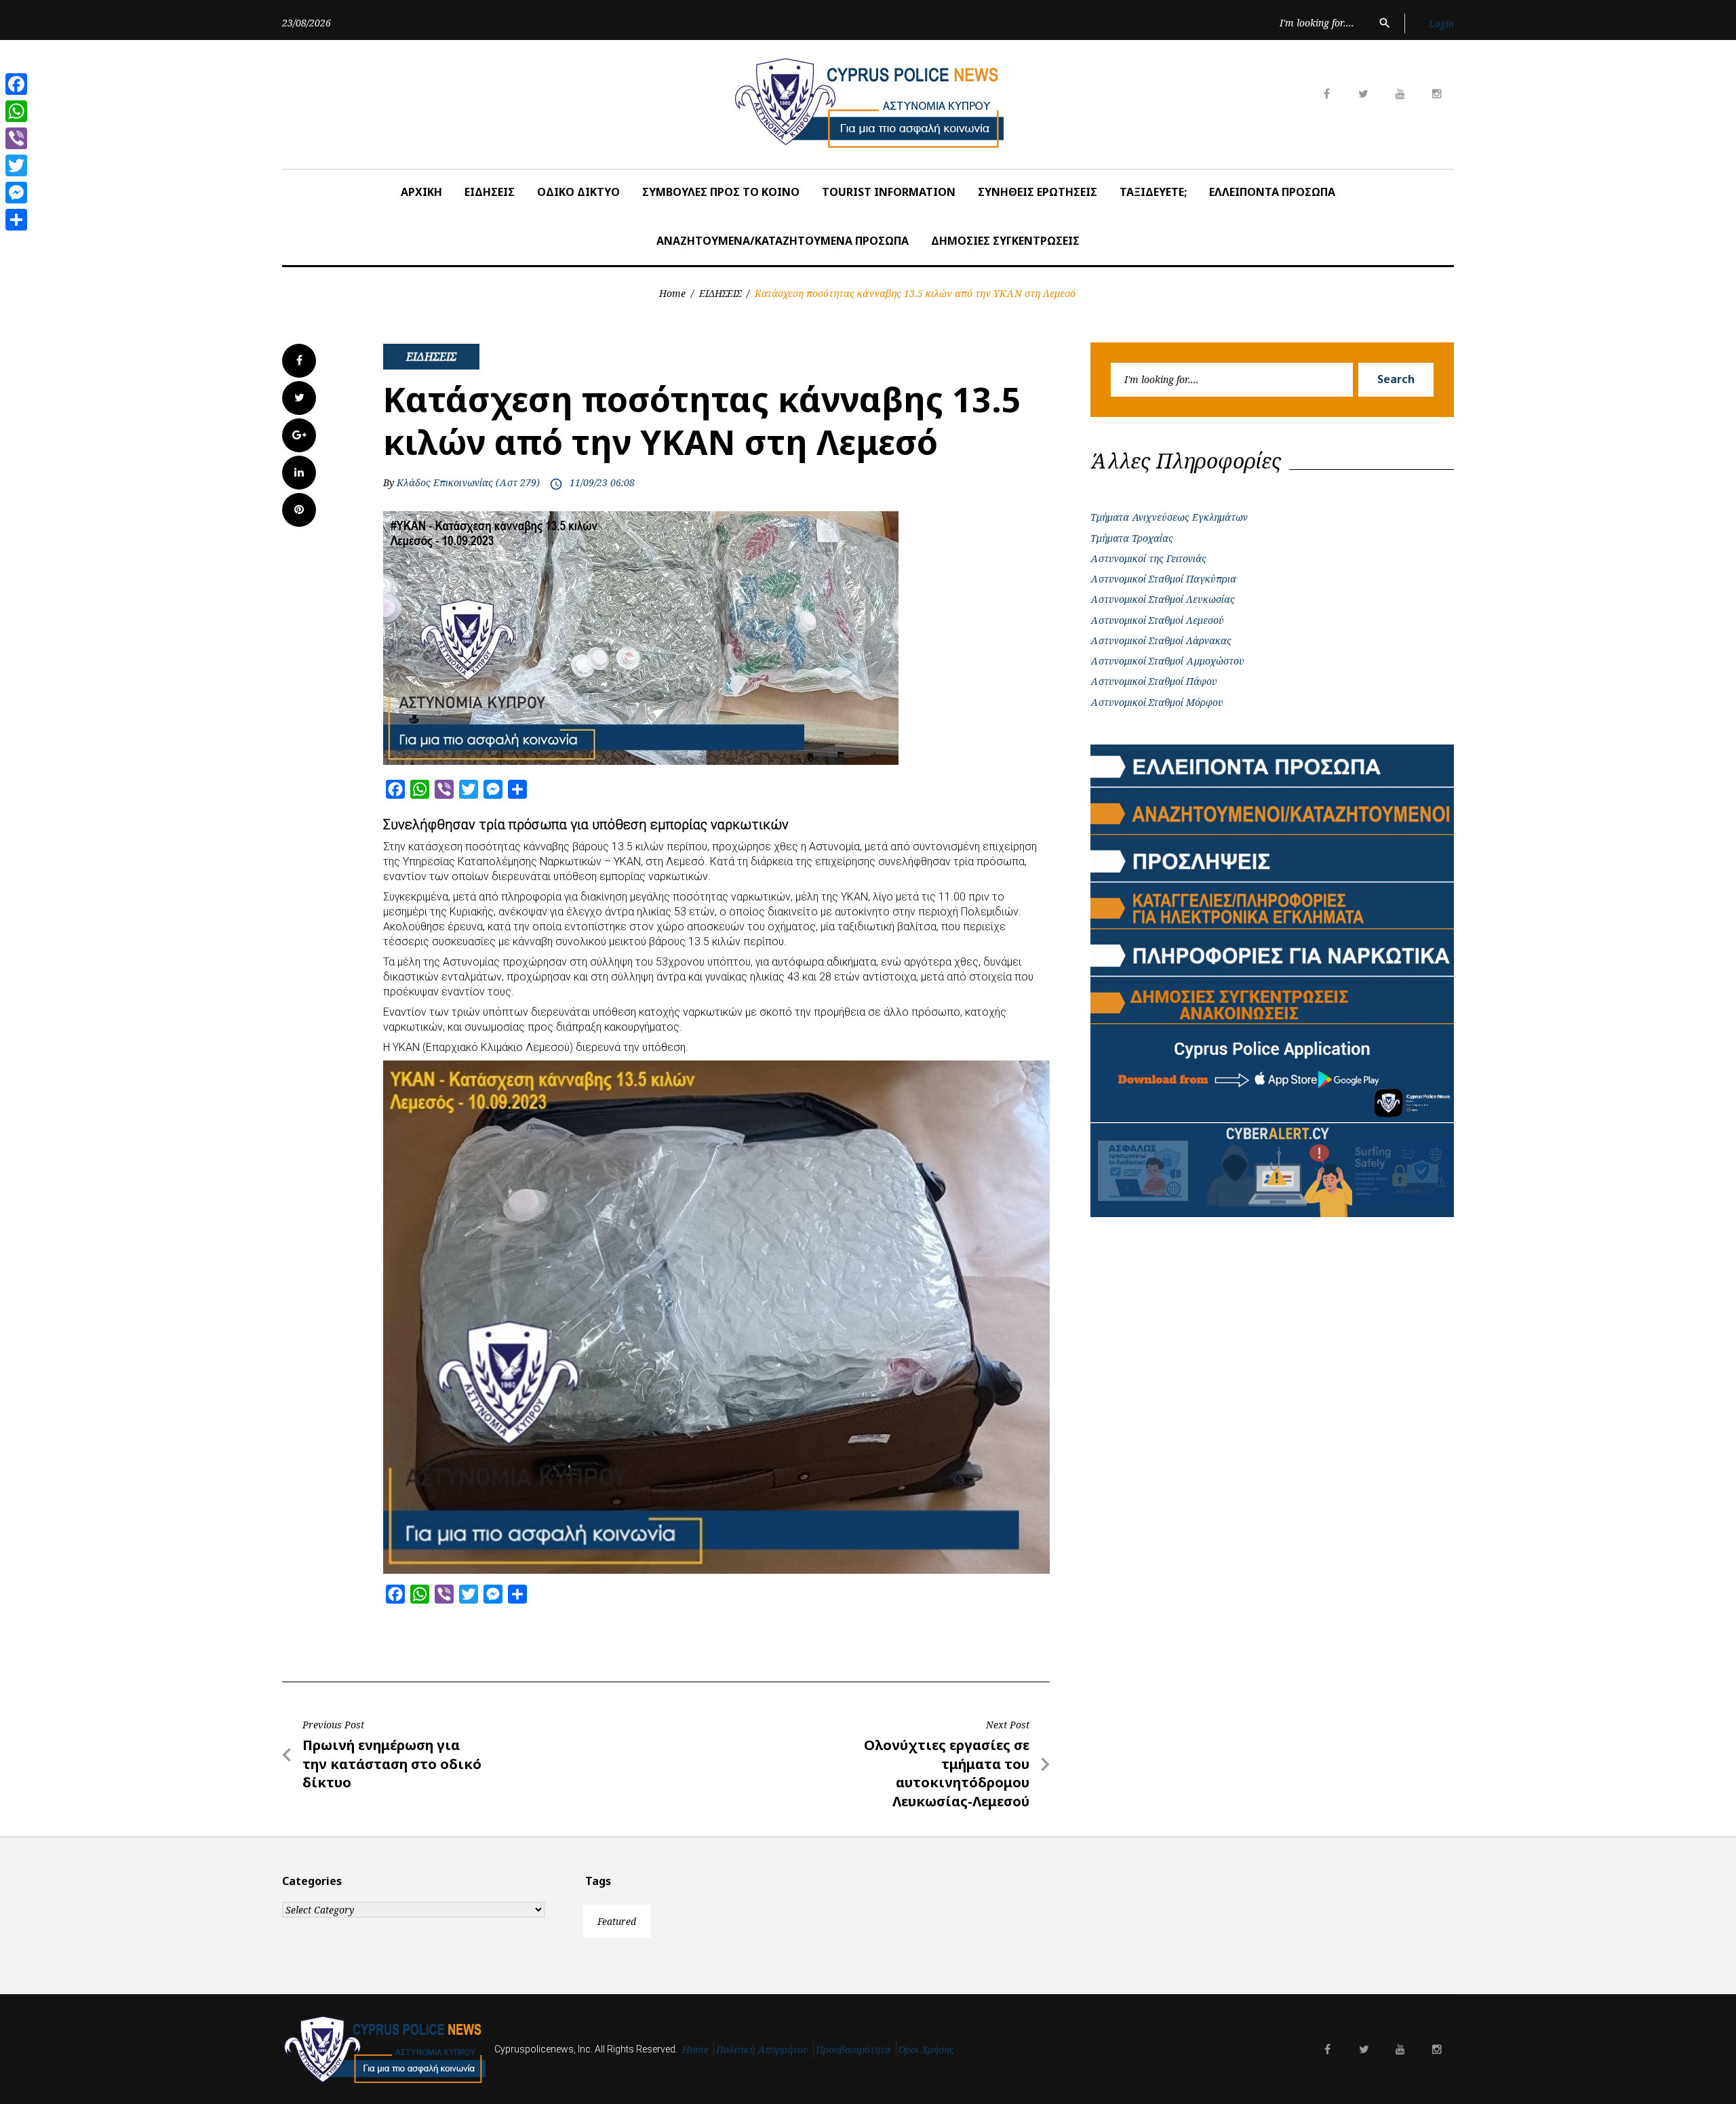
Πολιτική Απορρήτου (762, 2049)
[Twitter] (16, 165)
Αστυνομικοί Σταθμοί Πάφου (1154, 681)
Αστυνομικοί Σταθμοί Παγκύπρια (1163, 579)
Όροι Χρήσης (926, 2049)
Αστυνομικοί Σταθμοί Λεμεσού (1157, 620)
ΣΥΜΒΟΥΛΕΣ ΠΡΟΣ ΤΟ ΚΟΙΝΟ (721, 192)
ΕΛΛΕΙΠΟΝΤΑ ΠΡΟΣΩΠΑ (1272, 192)
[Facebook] (16, 84)
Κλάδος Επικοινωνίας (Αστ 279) (468, 482)
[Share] (16, 220)
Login (1441, 23)
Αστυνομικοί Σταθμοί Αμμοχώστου (1167, 661)
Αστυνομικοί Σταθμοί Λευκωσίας (1163, 599)
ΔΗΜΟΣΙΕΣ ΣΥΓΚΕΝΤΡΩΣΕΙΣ (1005, 241)
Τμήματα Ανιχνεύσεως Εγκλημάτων (1169, 517)
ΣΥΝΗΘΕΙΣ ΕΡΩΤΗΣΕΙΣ (1038, 192)
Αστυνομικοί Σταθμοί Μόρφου (1157, 702)
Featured (617, 1921)
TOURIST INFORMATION (889, 192)
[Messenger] (16, 193)
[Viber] (16, 138)
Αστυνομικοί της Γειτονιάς (1148, 558)
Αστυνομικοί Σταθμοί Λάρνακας (1161, 640)
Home (672, 293)
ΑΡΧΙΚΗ (421, 192)
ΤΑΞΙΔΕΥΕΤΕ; (1153, 192)
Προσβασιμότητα (853, 2049)
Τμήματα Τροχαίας (1132, 538)
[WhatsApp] (16, 111)
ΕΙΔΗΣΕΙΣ (490, 192)
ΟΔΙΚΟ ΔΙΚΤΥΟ (578, 192)
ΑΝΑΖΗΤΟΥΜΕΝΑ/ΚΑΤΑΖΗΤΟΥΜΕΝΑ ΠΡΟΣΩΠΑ (783, 241)
